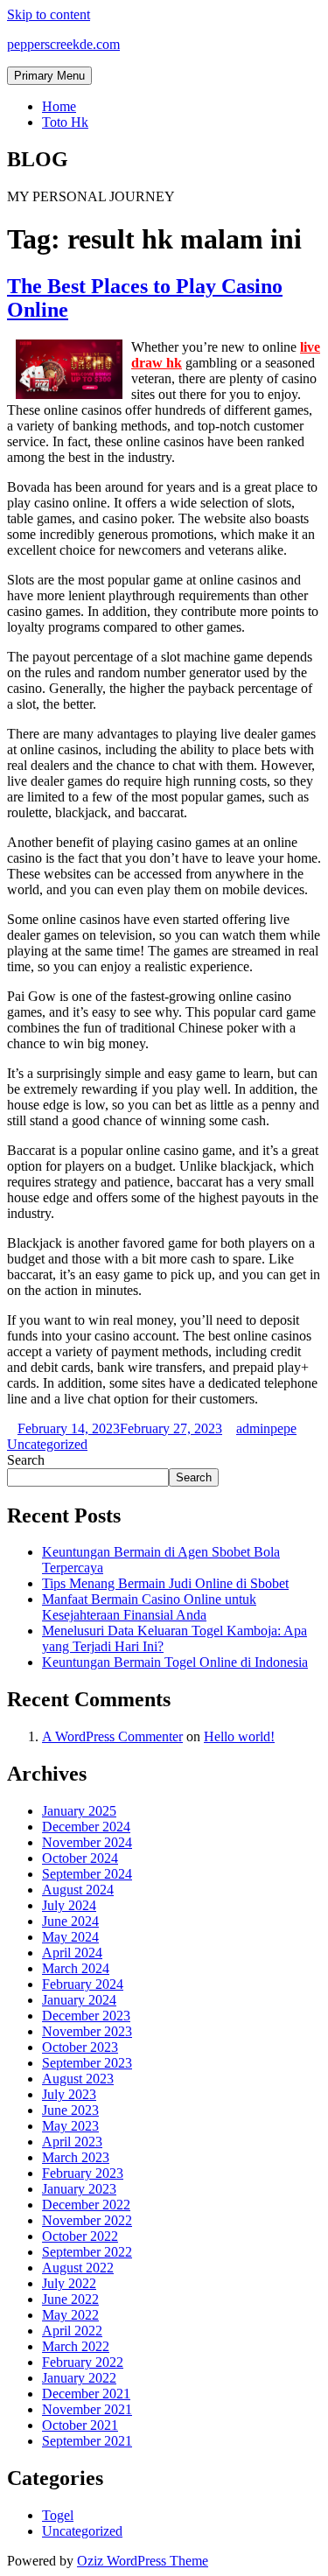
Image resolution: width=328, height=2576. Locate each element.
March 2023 (76, 2157)
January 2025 (79, 1811)
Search (26, 1460)
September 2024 (87, 1874)
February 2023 (83, 2173)
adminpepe (266, 1428)
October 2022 (80, 2236)
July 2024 (69, 1905)
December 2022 (86, 2205)
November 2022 (87, 2220)
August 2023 (78, 2079)
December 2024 (86, 1827)
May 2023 (70, 2126)
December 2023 (86, 2016)
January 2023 (79, 2189)
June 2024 (70, 1921)
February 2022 (83, 2362)
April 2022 (72, 2331)
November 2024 (87, 1842)
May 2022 (70, 2315)
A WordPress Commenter (112, 1736)
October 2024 (80, 1858)
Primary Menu (49, 76)
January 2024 (79, 2000)
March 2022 (76, 2346)
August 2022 (78, 2268)
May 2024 (70, 1937)
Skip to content (49, 14)
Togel (58, 2515)
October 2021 (80, 2425)
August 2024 (78, 1890)
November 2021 (87, 2409)
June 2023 (70, 2110)
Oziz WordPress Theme (143, 2561)
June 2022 (70, 2299)
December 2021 (86, 2394)
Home (59, 106)
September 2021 (87, 2441)
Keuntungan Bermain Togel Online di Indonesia (175, 1662)
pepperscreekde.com (63, 44)
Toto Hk (65, 122)
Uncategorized (47, 1444)
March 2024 (76, 1968)
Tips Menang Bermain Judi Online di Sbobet (165, 1583)
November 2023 (87, 2031)
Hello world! (239, 1736)
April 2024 (72, 1953)
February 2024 (83, 1984)
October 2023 (80, 2047)
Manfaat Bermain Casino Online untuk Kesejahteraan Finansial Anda (149, 1607)
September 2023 (87, 2063)
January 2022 (79, 2378)
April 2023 (72, 2142)
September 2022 (87, 2252)
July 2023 (69, 2094)
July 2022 (69, 2283)
